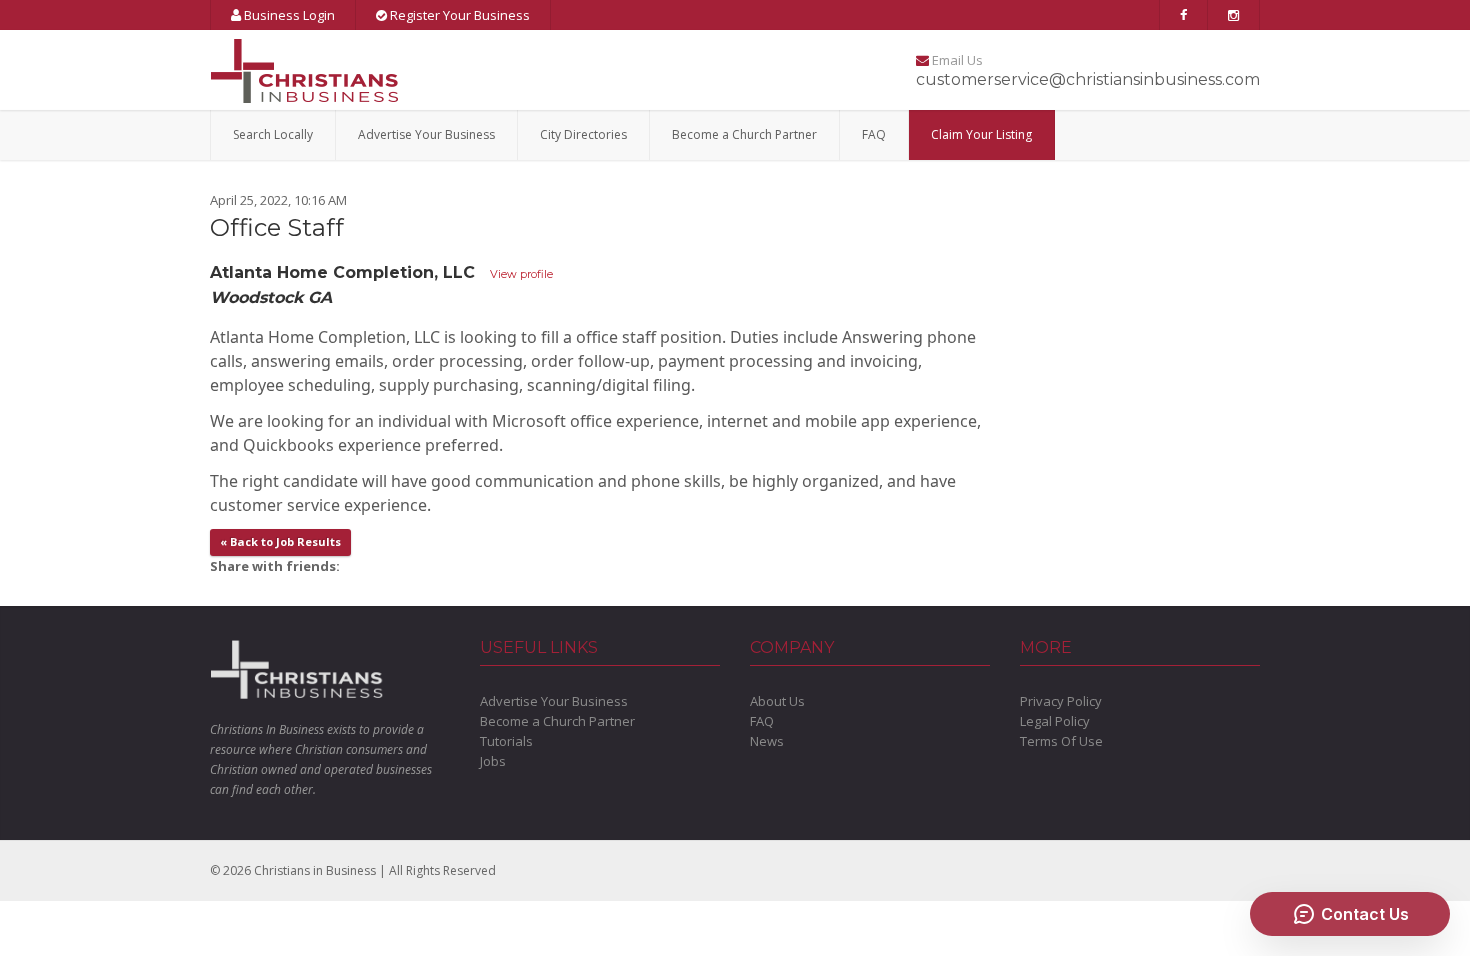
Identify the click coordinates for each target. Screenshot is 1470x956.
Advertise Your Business (426, 134)
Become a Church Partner (744, 134)
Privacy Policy (1061, 701)
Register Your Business (458, 15)
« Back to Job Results (280, 541)
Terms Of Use (1061, 741)
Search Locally (273, 134)
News (767, 741)
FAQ (874, 134)
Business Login (288, 15)
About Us (777, 701)
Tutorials (506, 741)
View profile (521, 274)
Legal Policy (1055, 721)
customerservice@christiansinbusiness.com (1088, 79)
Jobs (493, 761)
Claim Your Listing (981, 134)
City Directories (583, 134)
